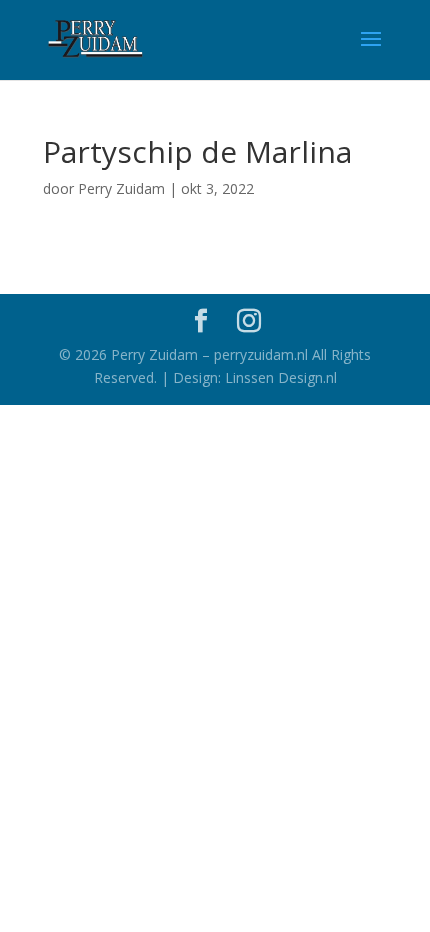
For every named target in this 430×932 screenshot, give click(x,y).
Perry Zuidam (121, 188)
